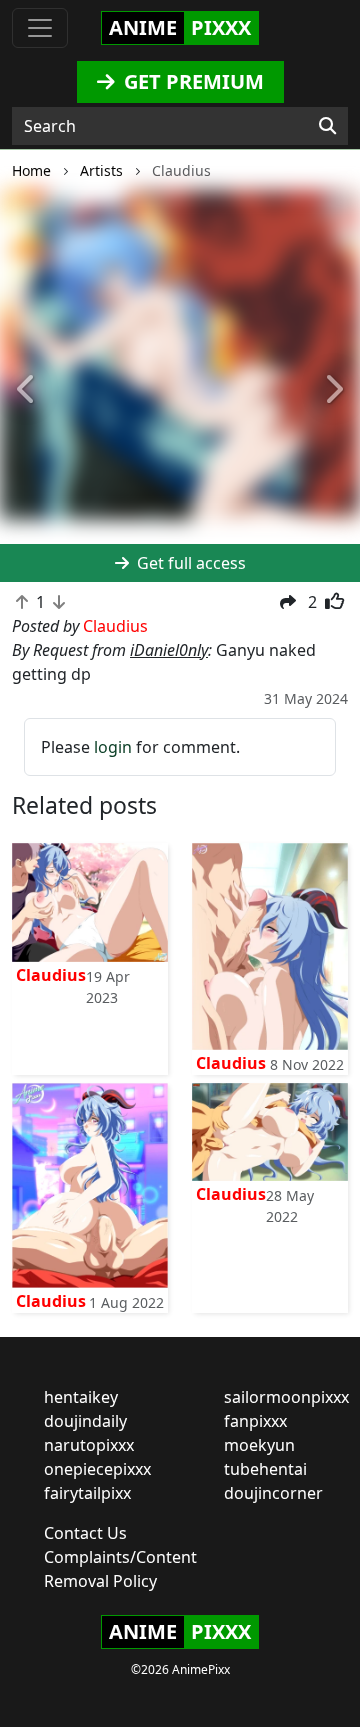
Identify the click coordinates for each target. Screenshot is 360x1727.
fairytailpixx (87, 1493)
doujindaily (85, 1421)
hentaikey (81, 1397)
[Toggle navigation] (40, 28)
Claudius (51, 975)
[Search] (327, 126)
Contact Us (85, 1533)
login (113, 747)
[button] (27, 390)
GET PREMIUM (191, 81)
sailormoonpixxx (286, 1397)
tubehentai (265, 1469)
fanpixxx (255, 1421)
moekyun (259, 1445)
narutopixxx (89, 1445)
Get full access (189, 563)
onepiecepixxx (97, 1469)
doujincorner (273, 1493)
